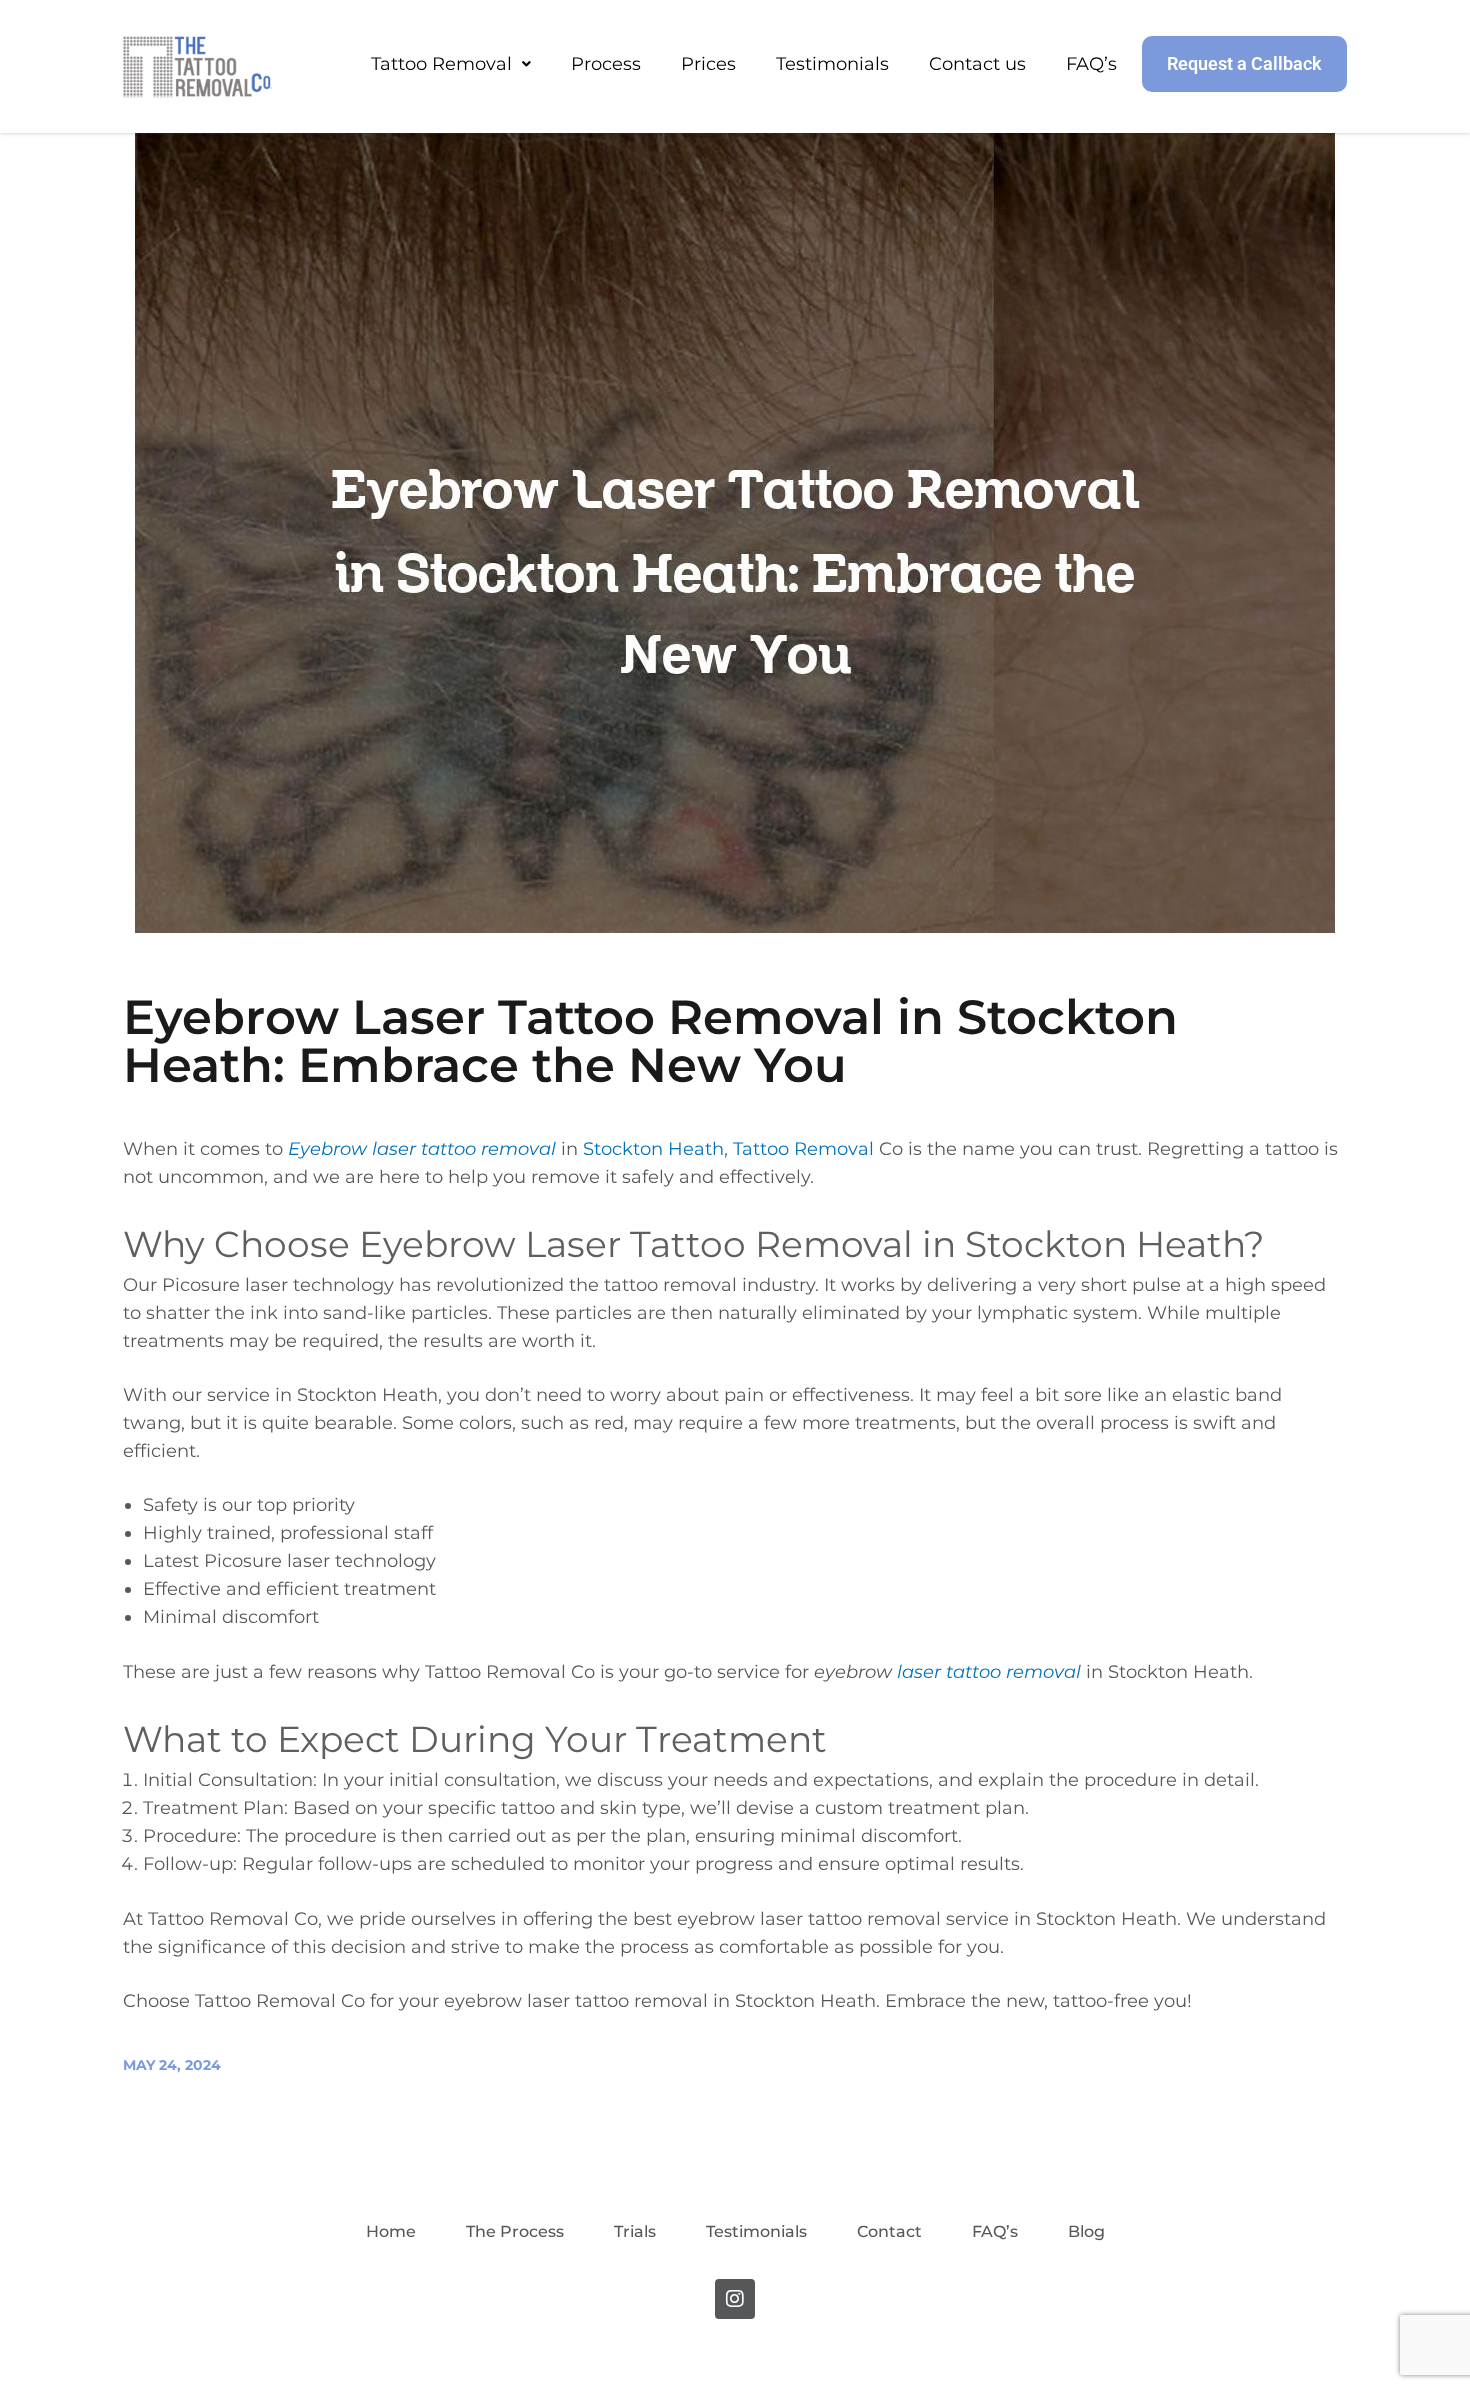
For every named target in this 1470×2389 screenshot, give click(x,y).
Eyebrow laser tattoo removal (422, 1149)
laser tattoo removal (989, 1672)
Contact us (977, 64)
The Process (515, 2231)
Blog (1086, 2231)
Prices (708, 64)
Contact (889, 2231)
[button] (451, 64)
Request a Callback (1244, 63)
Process (606, 64)
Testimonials (832, 64)
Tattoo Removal (441, 64)
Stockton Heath (653, 1149)
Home (391, 2231)
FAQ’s (1091, 64)
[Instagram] (735, 2299)
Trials (635, 2231)
